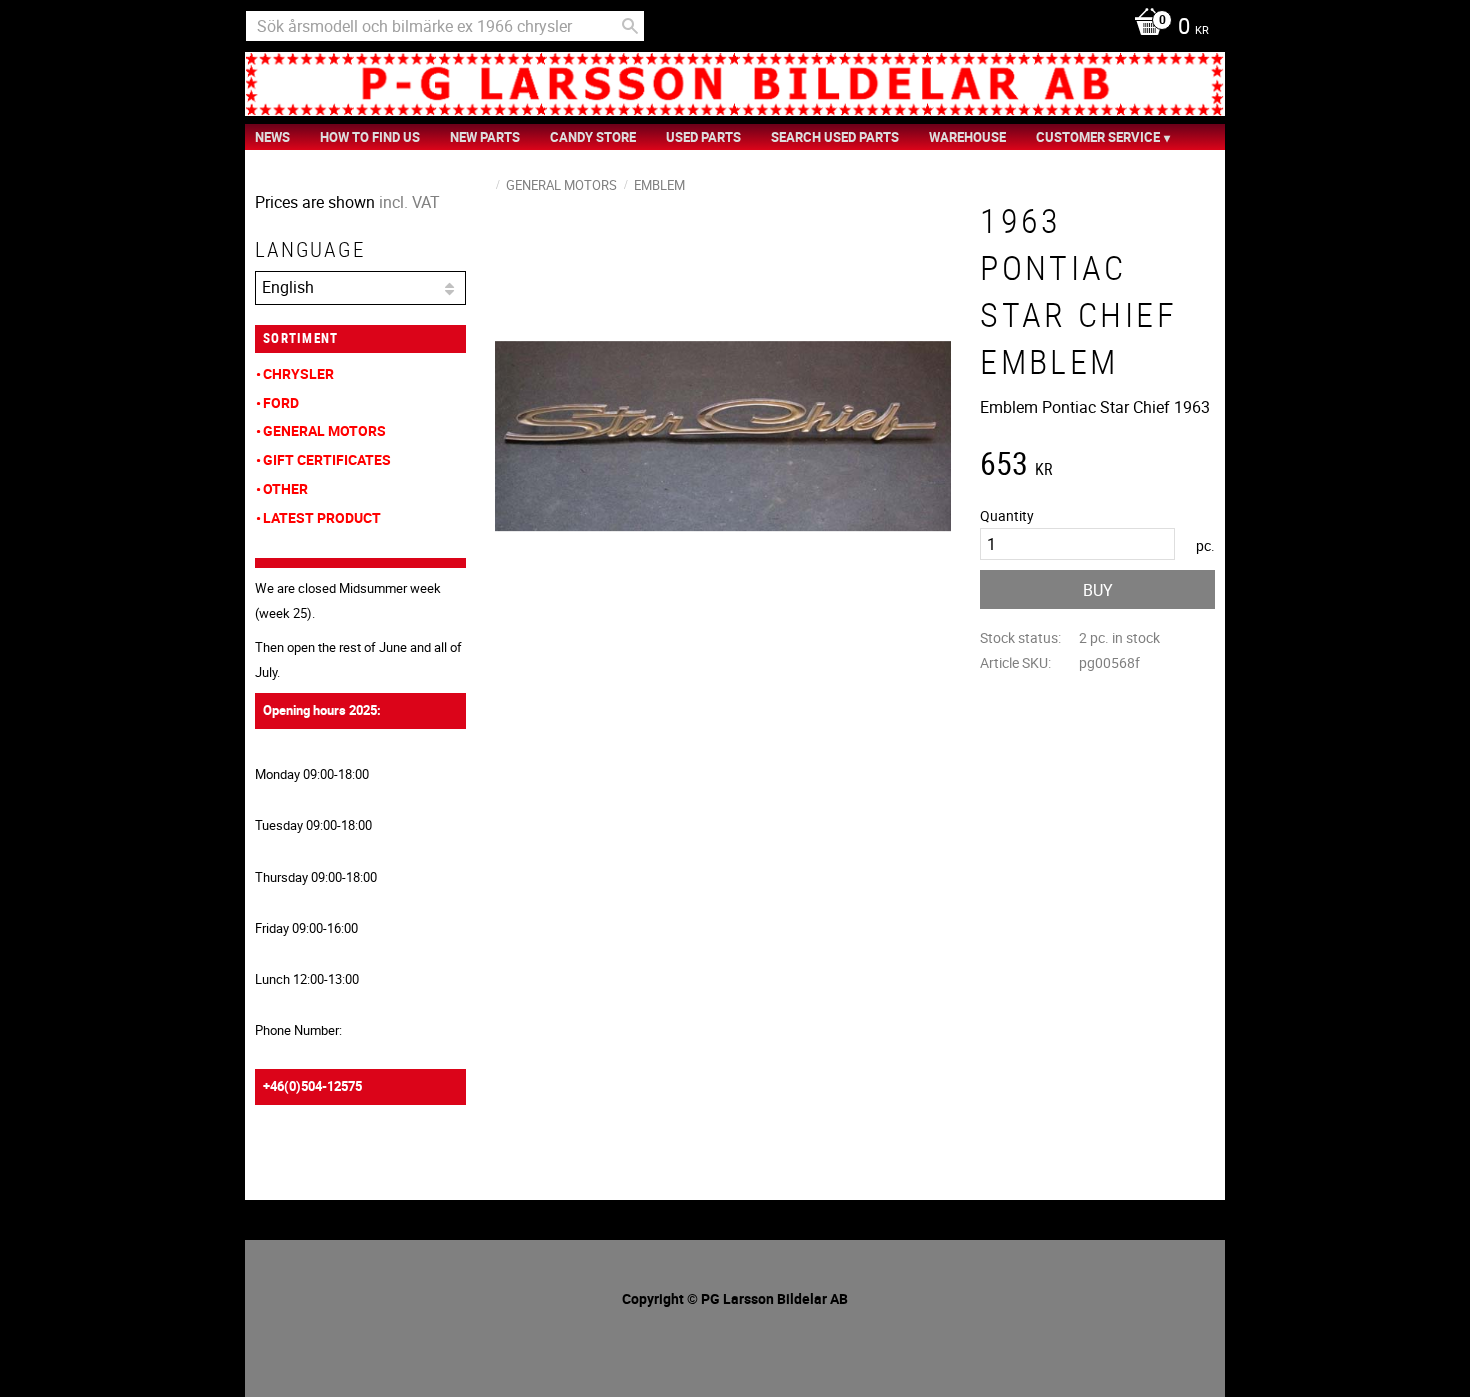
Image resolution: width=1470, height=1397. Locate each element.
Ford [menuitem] (281, 402)
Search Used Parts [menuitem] (835, 137)
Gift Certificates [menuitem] (327, 459)
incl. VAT (409, 202)
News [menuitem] (272, 137)
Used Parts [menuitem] (703, 137)
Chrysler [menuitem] (298, 373)
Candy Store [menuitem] (593, 137)
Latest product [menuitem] (322, 517)
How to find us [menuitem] (370, 137)
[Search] (630, 26)
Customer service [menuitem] (1098, 137)
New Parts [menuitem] (485, 137)
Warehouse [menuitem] (967, 137)
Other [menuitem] (285, 488)
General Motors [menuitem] (324, 430)
